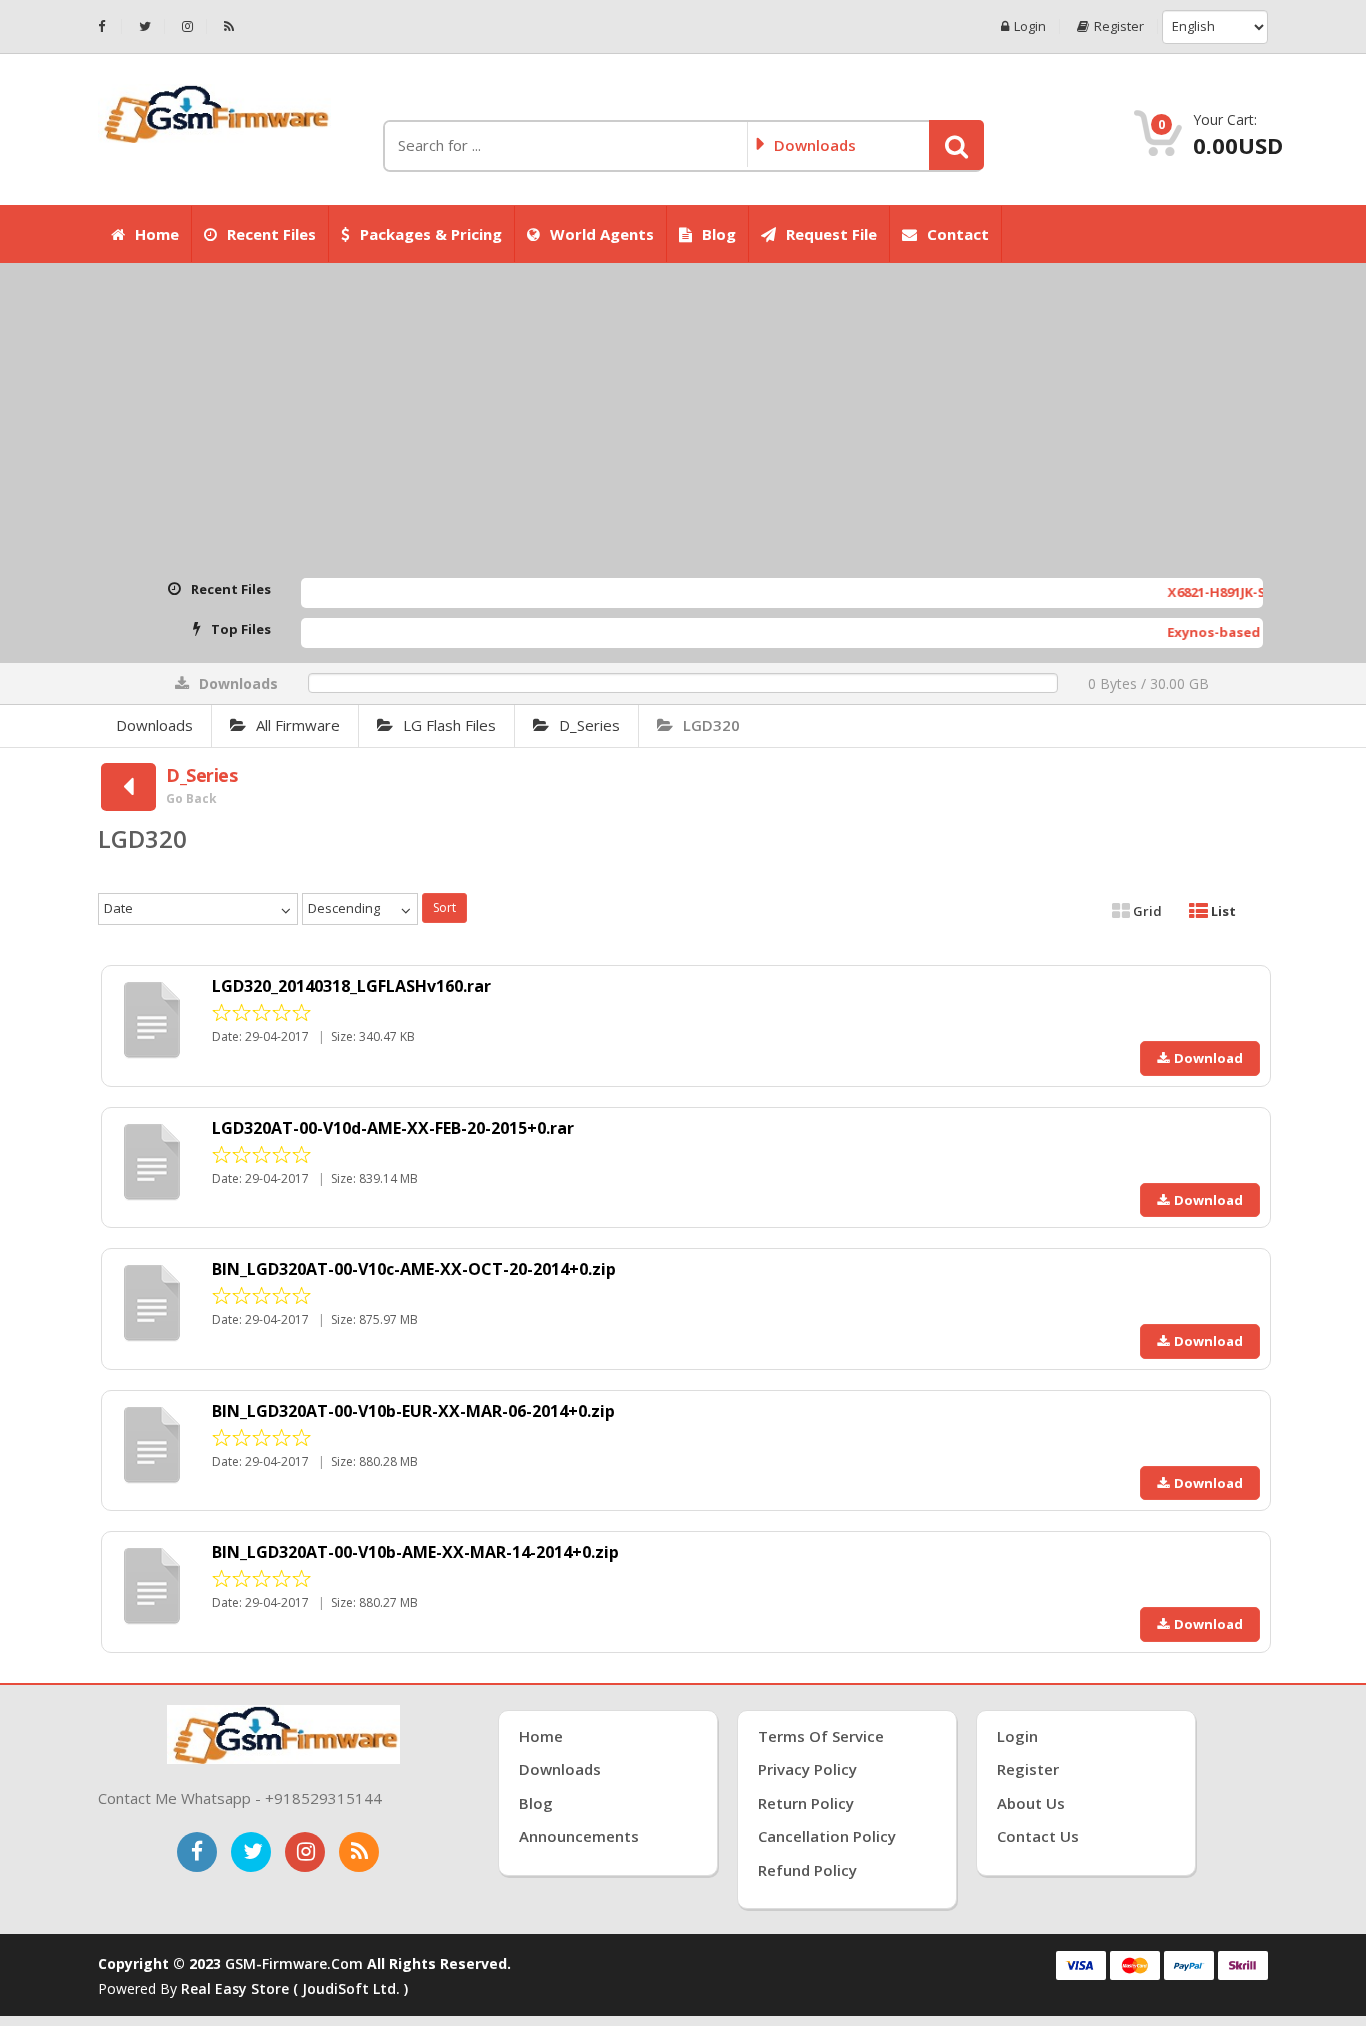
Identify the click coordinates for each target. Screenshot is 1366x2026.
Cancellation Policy (827, 1836)
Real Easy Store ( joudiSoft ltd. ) (294, 1988)
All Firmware (298, 725)
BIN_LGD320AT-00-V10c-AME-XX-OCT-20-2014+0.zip (414, 1269)
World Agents (602, 234)
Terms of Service (821, 1736)
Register (1119, 26)
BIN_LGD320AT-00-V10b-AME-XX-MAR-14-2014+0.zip (415, 1552)
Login (1030, 26)
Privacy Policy (807, 1769)
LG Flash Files (449, 725)
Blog (719, 234)
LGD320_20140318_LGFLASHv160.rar (351, 986)
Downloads (154, 725)
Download (1208, 1058)
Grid (1146, 911)
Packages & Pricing (431, 234)
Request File (831, 234)
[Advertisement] (683, 423)
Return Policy (806, 1803)
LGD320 (711, 725)
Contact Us (1038, 1836)
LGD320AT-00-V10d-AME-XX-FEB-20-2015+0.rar (393, 1128)
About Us (1031, 1803)
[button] (956, 145)
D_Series (589, 725)
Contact (958, 234)
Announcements (579, 1836)
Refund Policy (807, 1870)
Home (157, 234)
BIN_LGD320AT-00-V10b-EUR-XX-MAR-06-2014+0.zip (413, 1411)
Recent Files (271, 234)
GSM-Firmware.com (294, 1963)
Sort (444, 907)
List (1222, 911)
